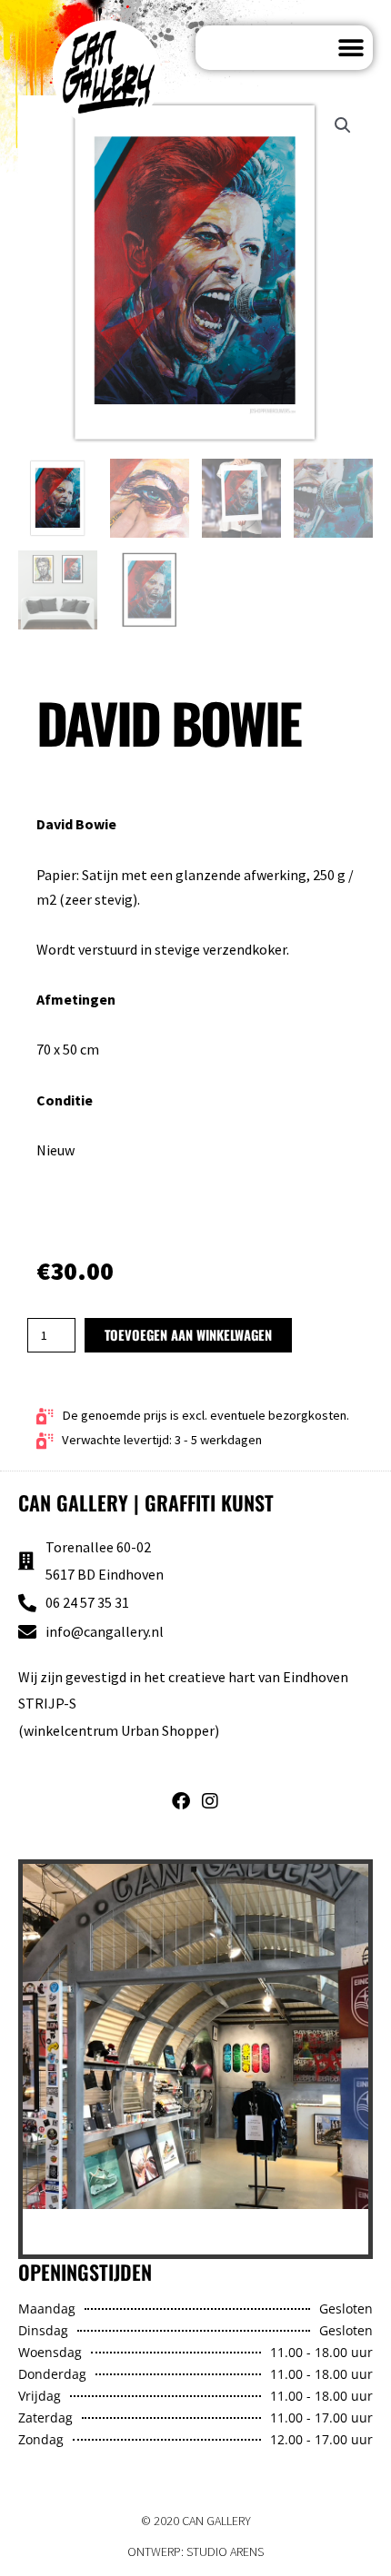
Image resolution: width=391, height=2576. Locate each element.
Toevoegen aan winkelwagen (188, 1335)
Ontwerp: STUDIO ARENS (195, 2551)
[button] (351, 48)
